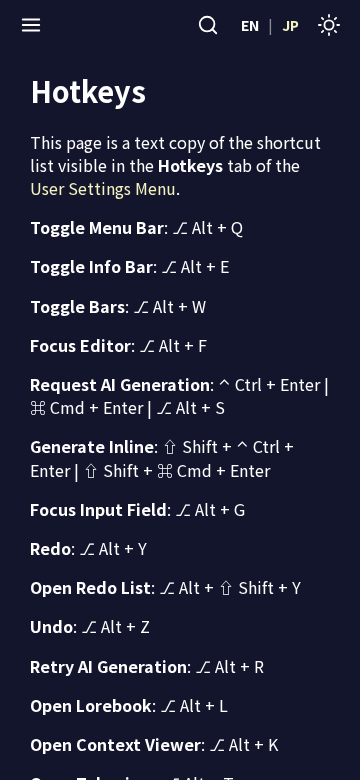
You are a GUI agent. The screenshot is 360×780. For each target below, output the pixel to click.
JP (290, 25)
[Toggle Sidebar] (31, 25)
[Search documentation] (208, 25)
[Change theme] (329, 25)
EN (250, 25)
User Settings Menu (103, 188)
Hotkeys (88, 90)
